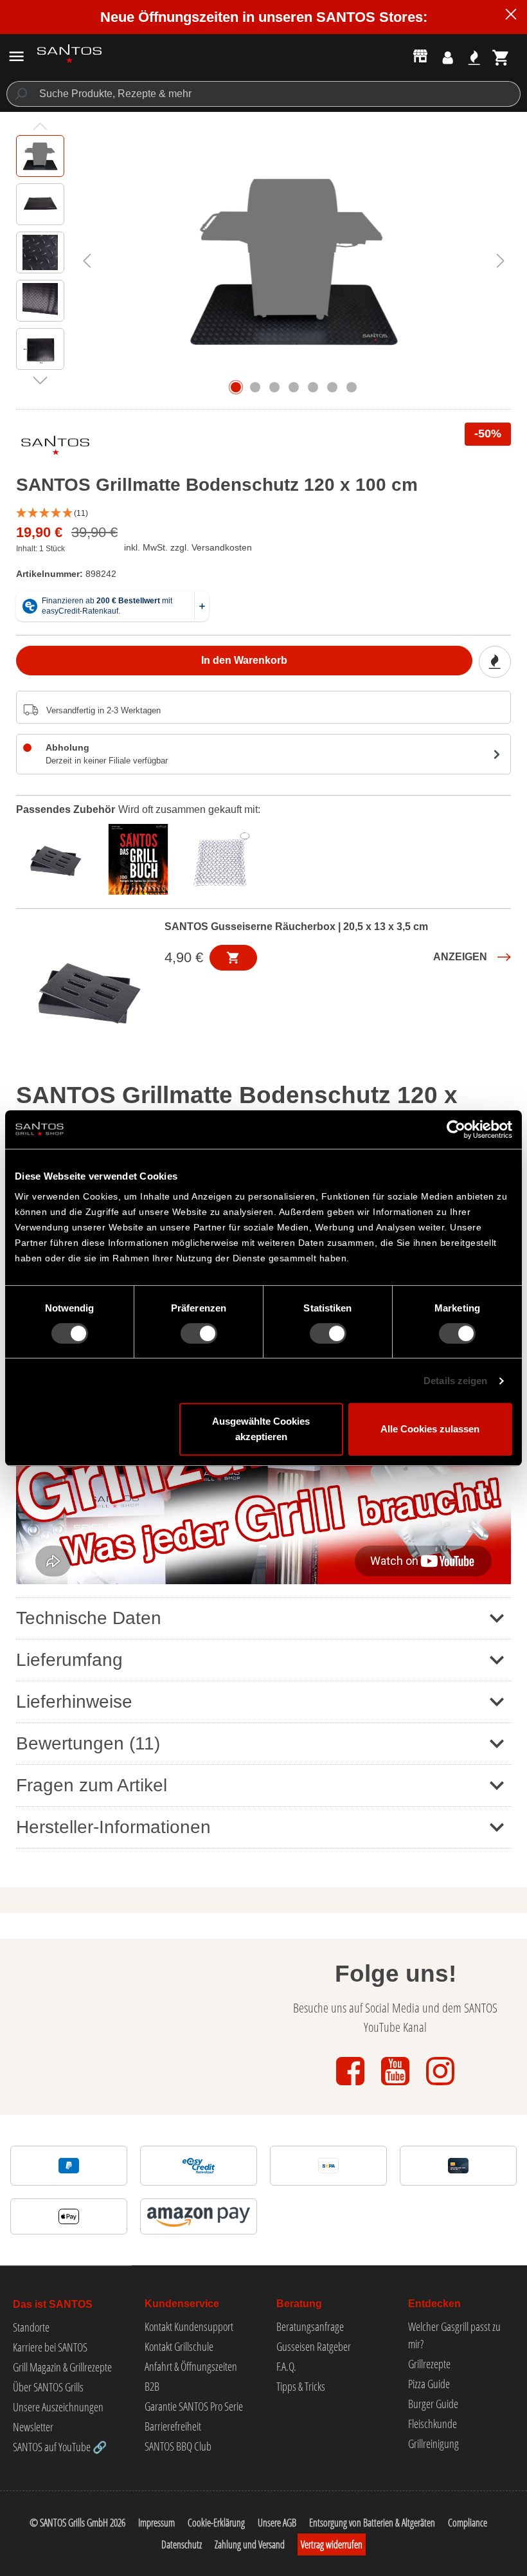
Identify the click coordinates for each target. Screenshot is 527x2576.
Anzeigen (460, 957)
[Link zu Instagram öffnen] (440, 2086)
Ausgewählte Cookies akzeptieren (261, 1429)
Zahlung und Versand (250, 2544)
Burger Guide (433, 2404)
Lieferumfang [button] (69, 1660)
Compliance (468, 2523)
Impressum (156, 2523)
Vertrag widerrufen (332, 2544)
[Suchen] (20, 94)
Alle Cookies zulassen (430, 1429)
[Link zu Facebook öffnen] (352, 2086)
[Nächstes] (501, 260)
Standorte (31, 2327)
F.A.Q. (286, 2366)
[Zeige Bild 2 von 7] (255, 387)
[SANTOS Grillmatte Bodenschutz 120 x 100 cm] (294, 260)
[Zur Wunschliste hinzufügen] (495, 662)
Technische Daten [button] (89, 1618)
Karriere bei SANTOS (50, 2347)
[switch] (199, 1333)
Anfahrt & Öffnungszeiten (191, 2366)
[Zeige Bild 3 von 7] (274, 387)
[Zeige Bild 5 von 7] (313, 387)
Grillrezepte (429, 2364)
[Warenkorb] (501, 58)
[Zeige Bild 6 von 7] (332, 387)
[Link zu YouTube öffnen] (397, 2086)
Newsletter (33, 2427)
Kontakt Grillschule (179, 2346)
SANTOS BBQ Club (178, 2446)
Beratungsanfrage (310, 2326)
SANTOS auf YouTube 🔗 (60, 2447)
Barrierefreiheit (173, 2426)
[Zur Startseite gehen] (69, 54)
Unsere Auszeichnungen (58, 2407)
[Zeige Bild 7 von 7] (352, 387)
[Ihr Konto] (448, 58)
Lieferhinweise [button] (74, 1702)
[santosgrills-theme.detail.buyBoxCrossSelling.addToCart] (233, 958)
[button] (263, 514)
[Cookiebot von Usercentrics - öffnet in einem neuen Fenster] (456, 1129)
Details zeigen (455, 1381)
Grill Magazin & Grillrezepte (62, 2367)
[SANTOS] (55, 448)
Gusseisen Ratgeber (314, 2346)
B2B (152, 2386)
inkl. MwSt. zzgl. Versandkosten (188, 547)
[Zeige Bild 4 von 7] (294, 387)
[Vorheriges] (87, 260)
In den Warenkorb (244, 660)
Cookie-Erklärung (216, 2523)
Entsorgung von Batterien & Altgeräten (372, 2523)
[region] (263, 260)
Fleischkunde (433, 2424)
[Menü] (16, 56)
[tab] (58, 858)
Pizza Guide (429, 2384)
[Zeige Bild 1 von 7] (236, 387)
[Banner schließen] (511, 16)
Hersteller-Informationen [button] (113, 1827)
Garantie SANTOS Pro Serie (194, 2406)
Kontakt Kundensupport (189, 2326)
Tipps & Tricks (301, 2386)
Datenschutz (182, 2544)
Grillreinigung (433, 2444)
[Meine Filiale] (420, 55)
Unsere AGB (277, 2523)
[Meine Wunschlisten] (474, 58)
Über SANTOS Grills (48, 2387)
